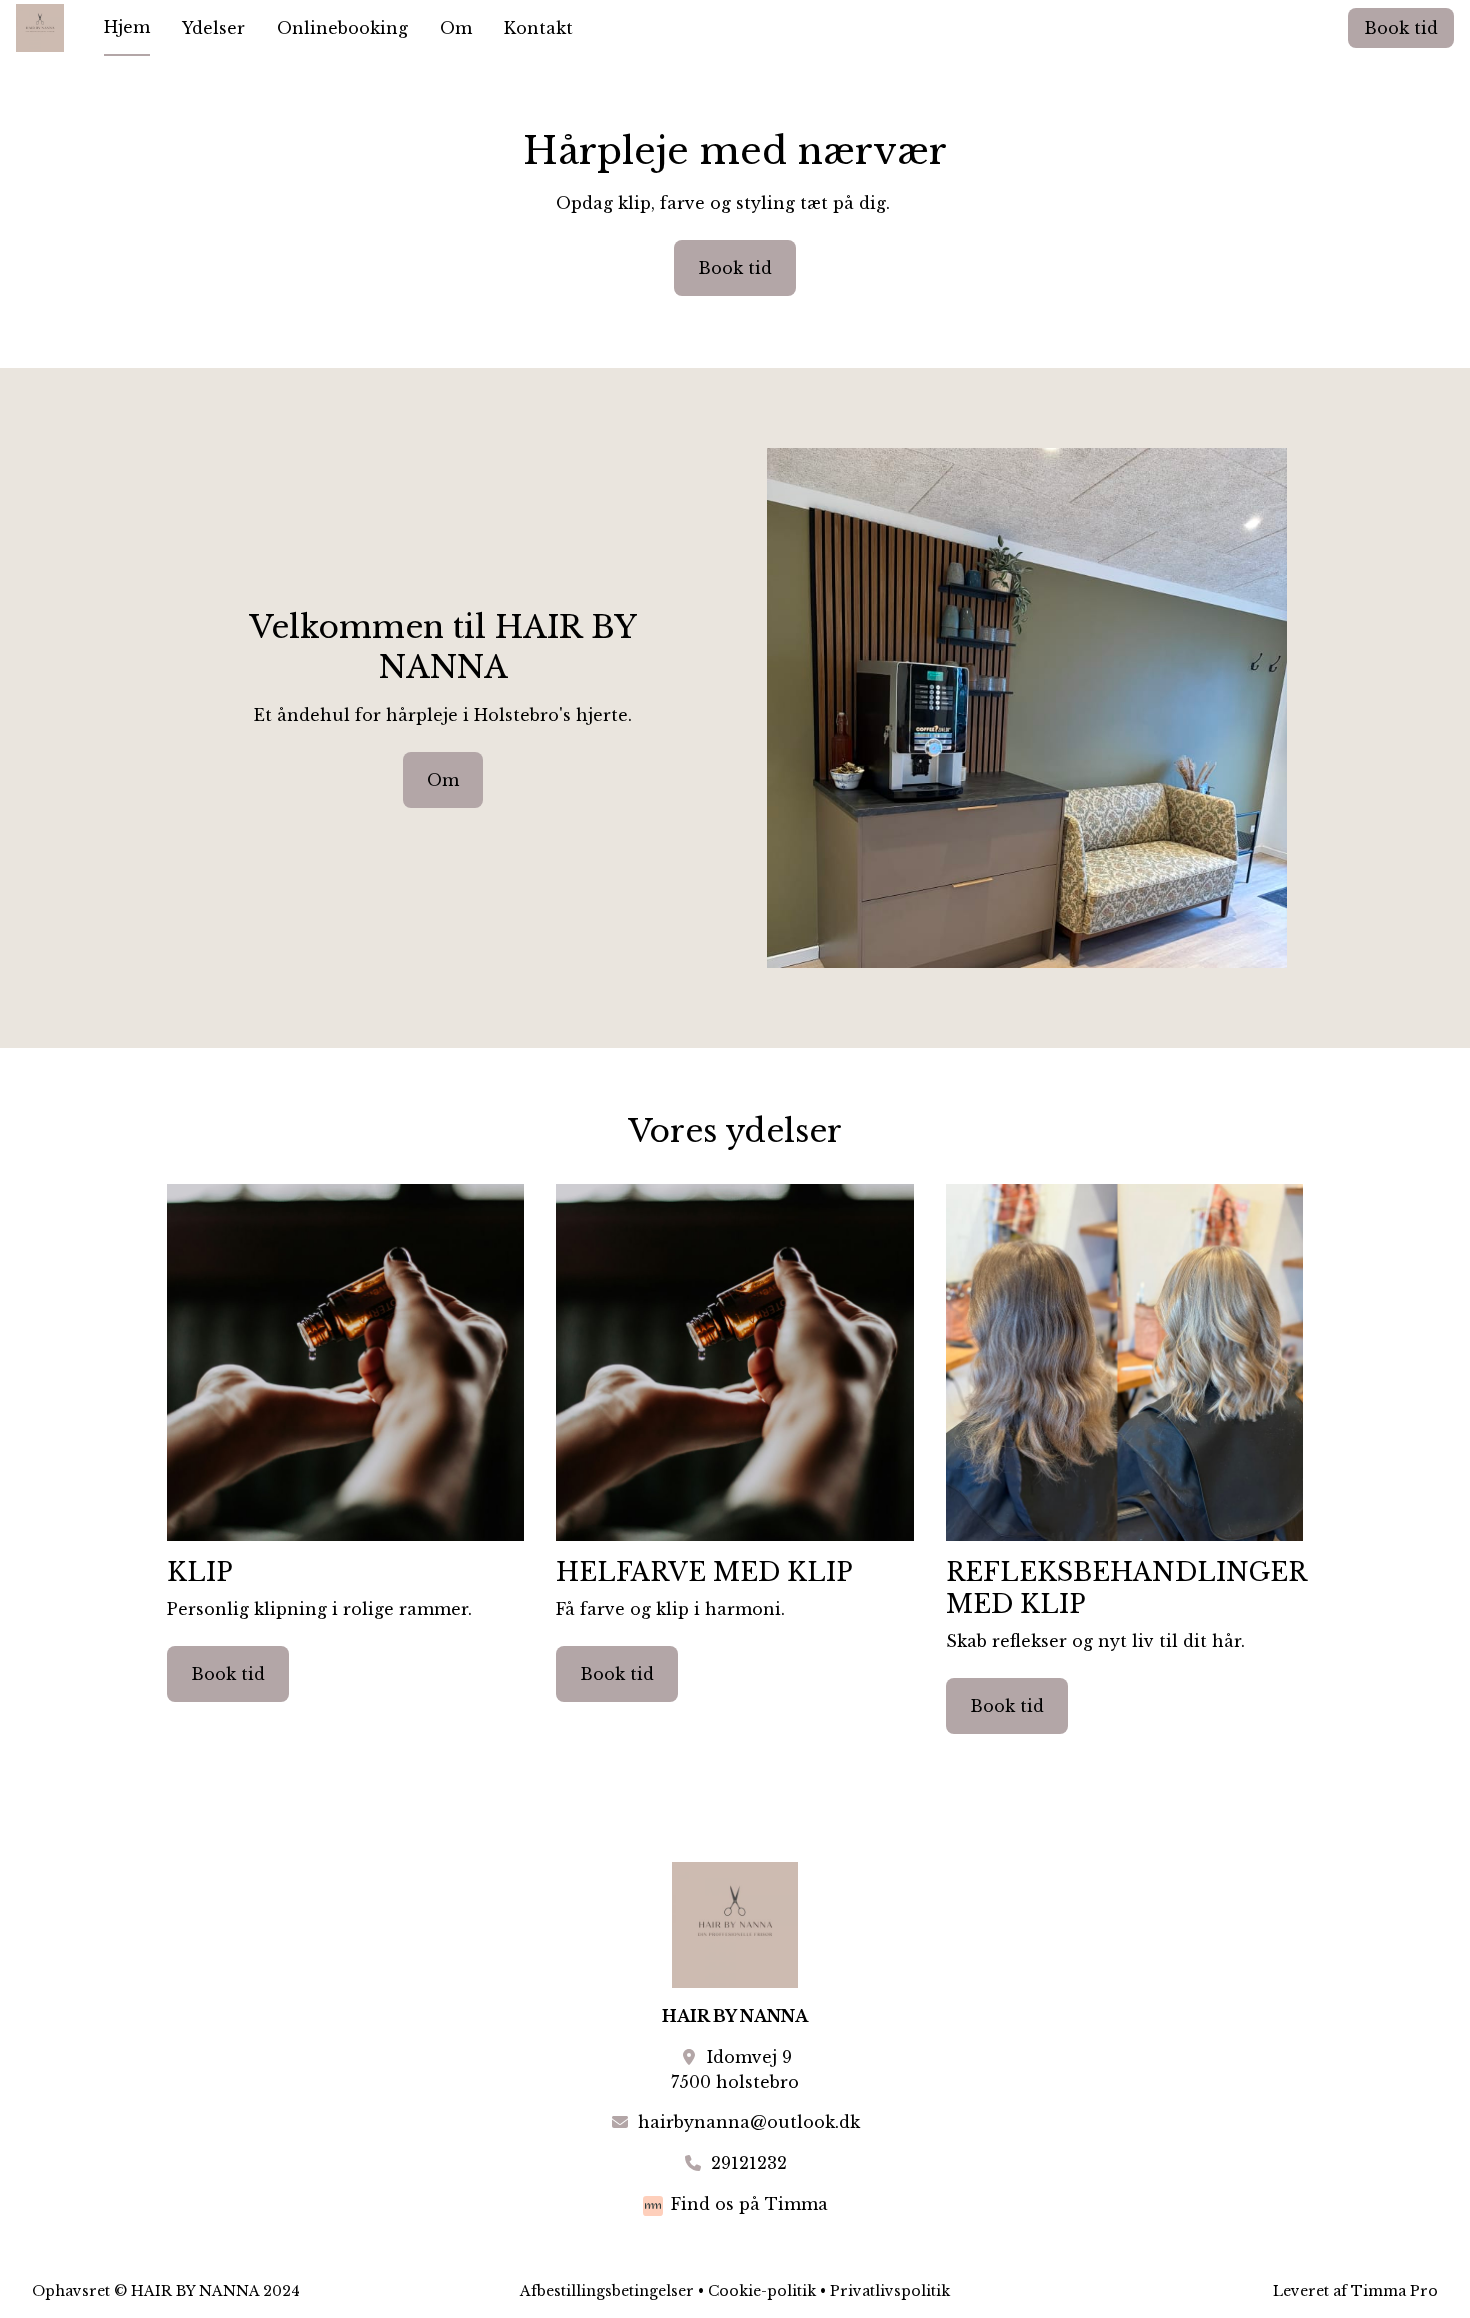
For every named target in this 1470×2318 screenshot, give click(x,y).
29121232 (749, 2163)
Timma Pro (1394, 2291)
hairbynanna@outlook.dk (749, 2122)
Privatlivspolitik (890, 2291)
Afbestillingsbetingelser (607, 2291)
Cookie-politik (762, 2291)
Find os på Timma (749, 2204)
